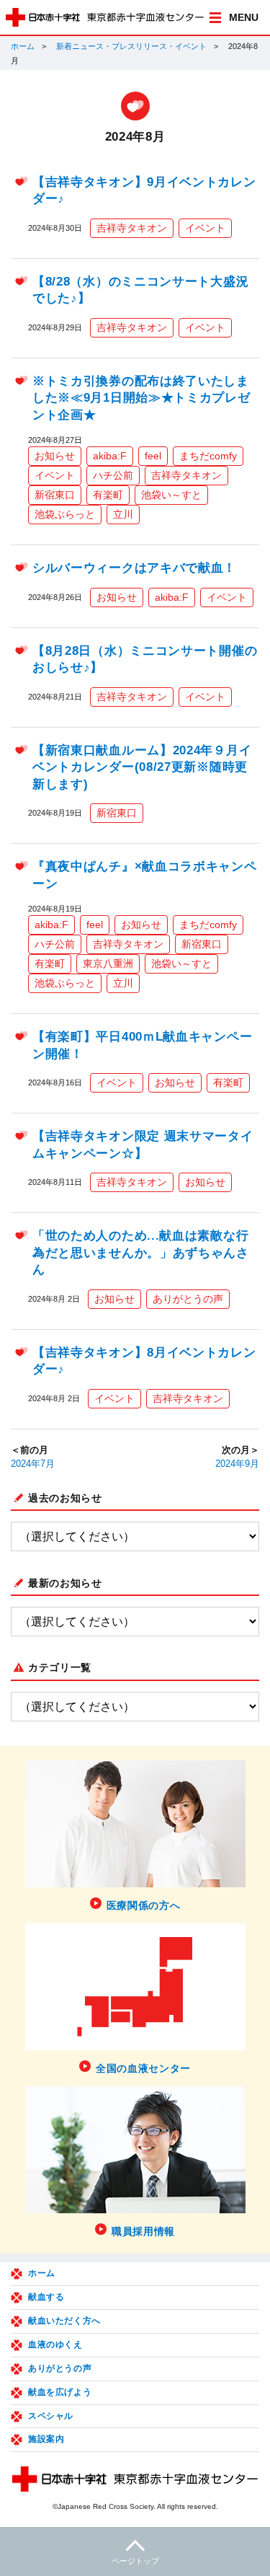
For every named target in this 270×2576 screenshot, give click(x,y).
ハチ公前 (113, 475)
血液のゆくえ (55, 2345)
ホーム (23, 46)
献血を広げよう (60, 2392)
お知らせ (55, 456)
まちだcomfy (208, 456)
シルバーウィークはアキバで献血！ (134, 568)
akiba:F (110, 456)
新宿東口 (55, 495)
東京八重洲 (108, 963)
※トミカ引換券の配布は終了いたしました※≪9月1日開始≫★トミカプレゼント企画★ (141, 398)
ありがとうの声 (188, 1299)
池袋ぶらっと (65, 514)
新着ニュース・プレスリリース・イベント (131, 46)
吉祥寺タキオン (132, 228)
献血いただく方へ (64, 2321)
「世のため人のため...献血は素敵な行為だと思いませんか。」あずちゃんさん (141, 1253)
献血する (46, 2297)
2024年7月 (33, 1464)
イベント (205, 228)
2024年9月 (237, 1464)
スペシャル (51, 2416)
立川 (123, 514)
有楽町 (108, 495)
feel (153, 456)
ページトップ (135, 2561)
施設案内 (46, 2439)
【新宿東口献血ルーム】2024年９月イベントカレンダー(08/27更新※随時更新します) (142, 767)
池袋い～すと (171, 495)
